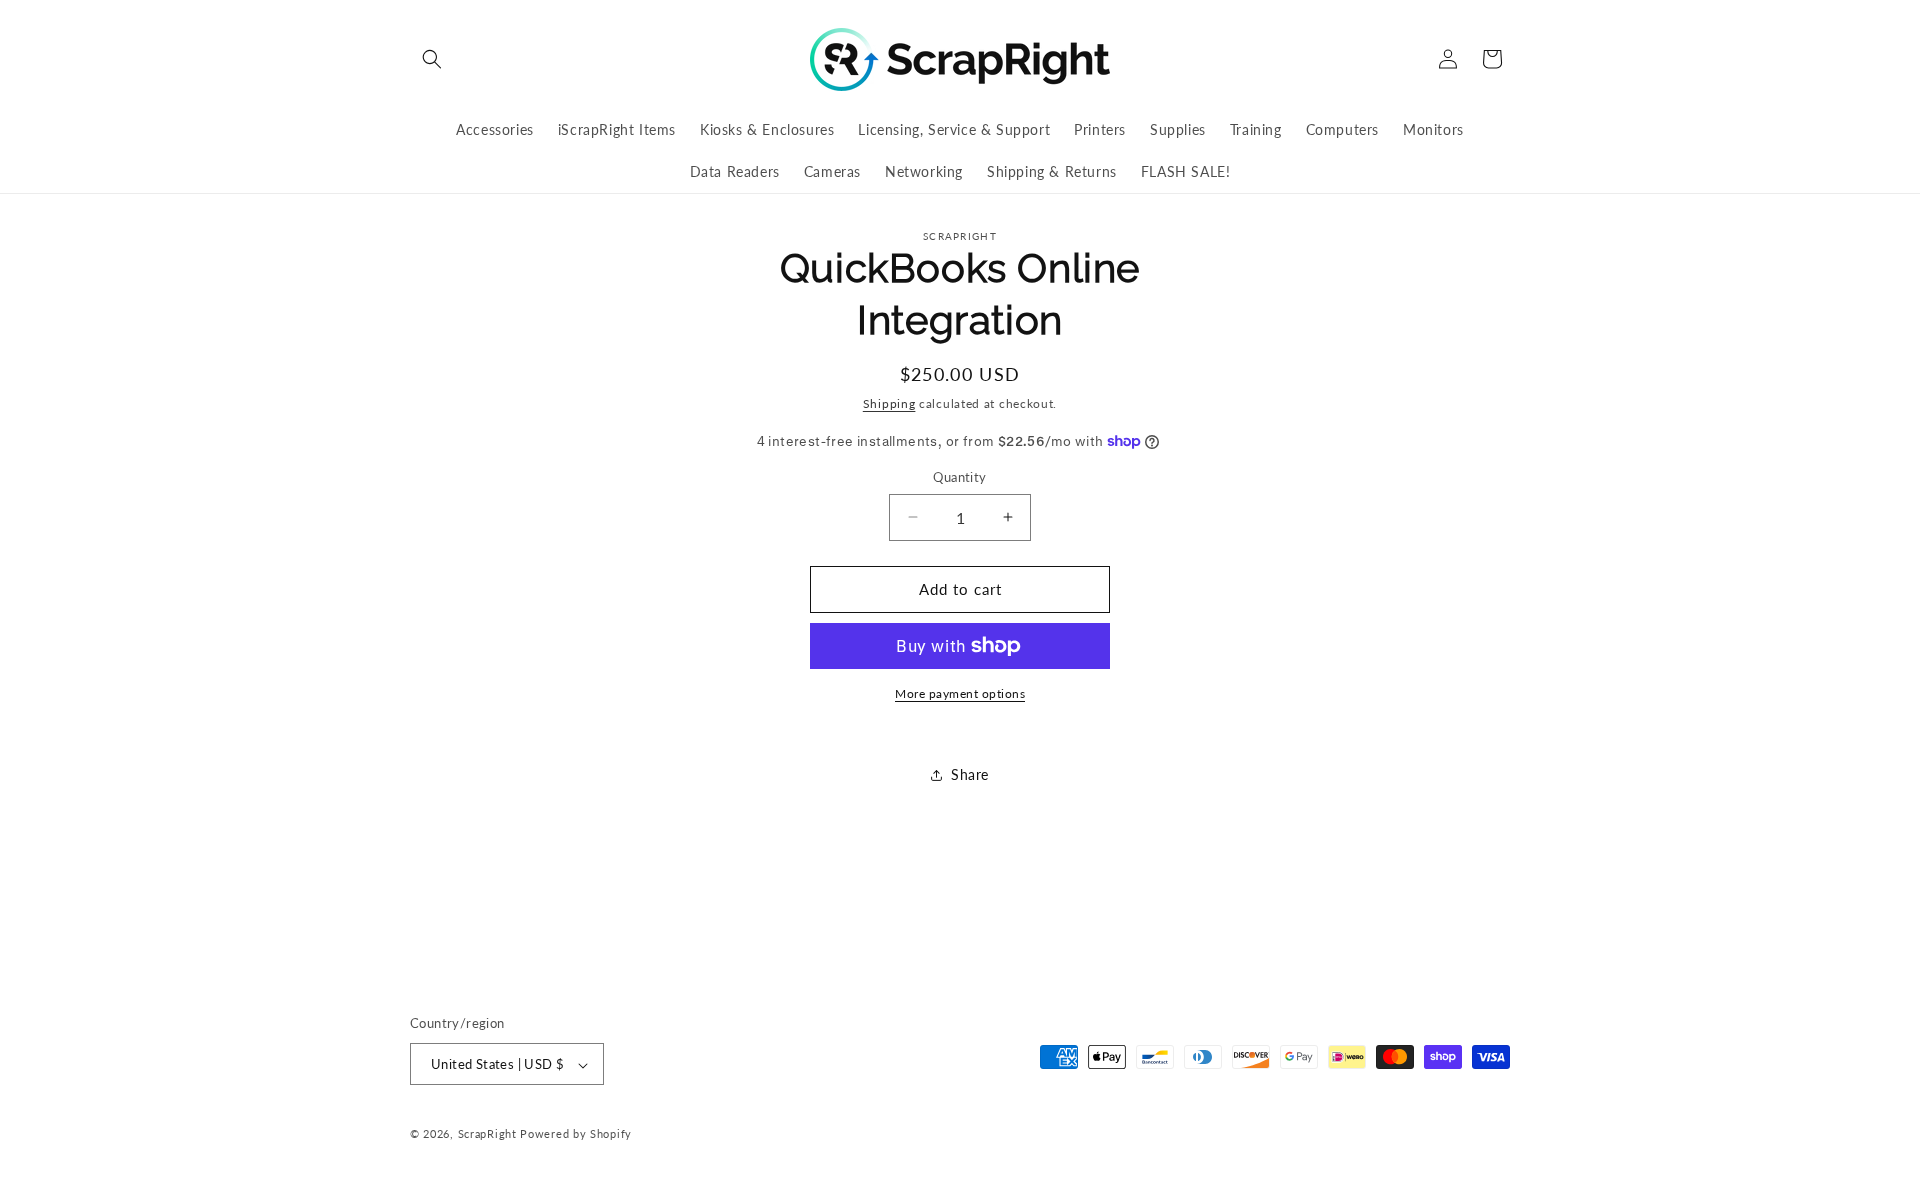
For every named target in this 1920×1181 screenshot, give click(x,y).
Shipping (889, 403)
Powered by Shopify (576, 1134)
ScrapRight (487, 1134)
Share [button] (970, 774)
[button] (432, 59)
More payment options (960, 693)
